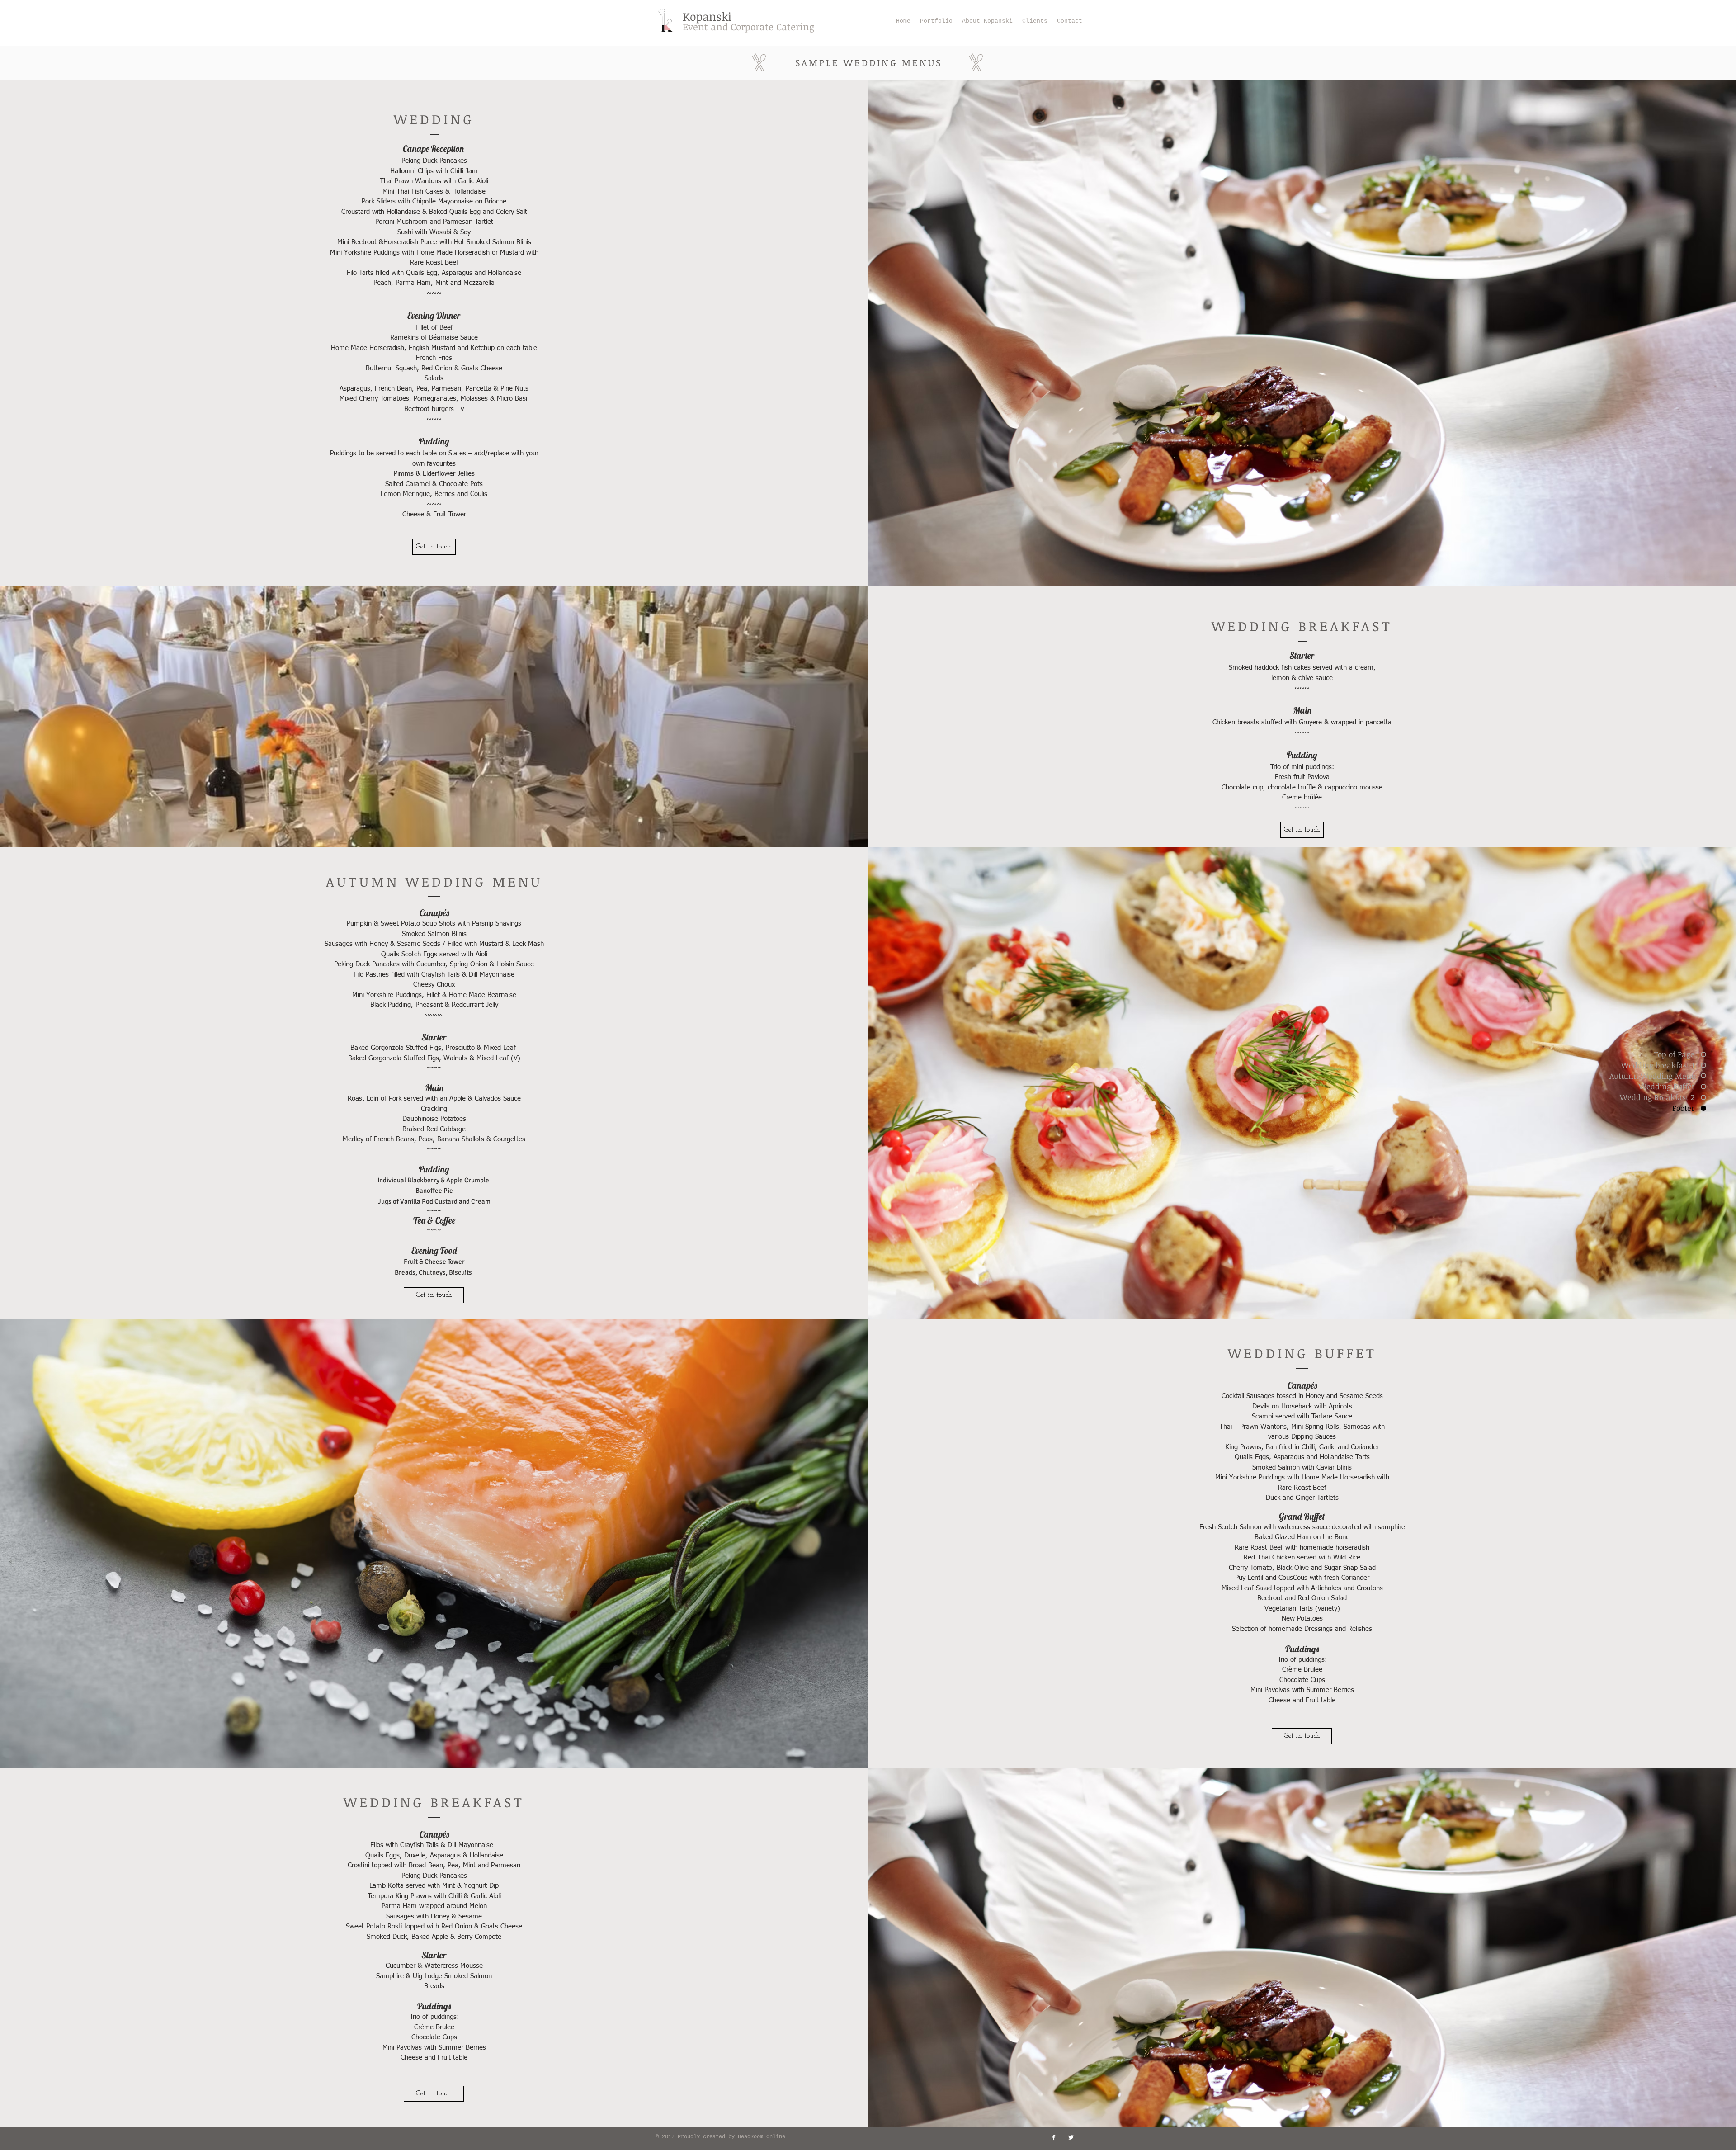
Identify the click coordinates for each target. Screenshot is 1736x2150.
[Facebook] (1054, 2137)
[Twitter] (1071, 2137)
